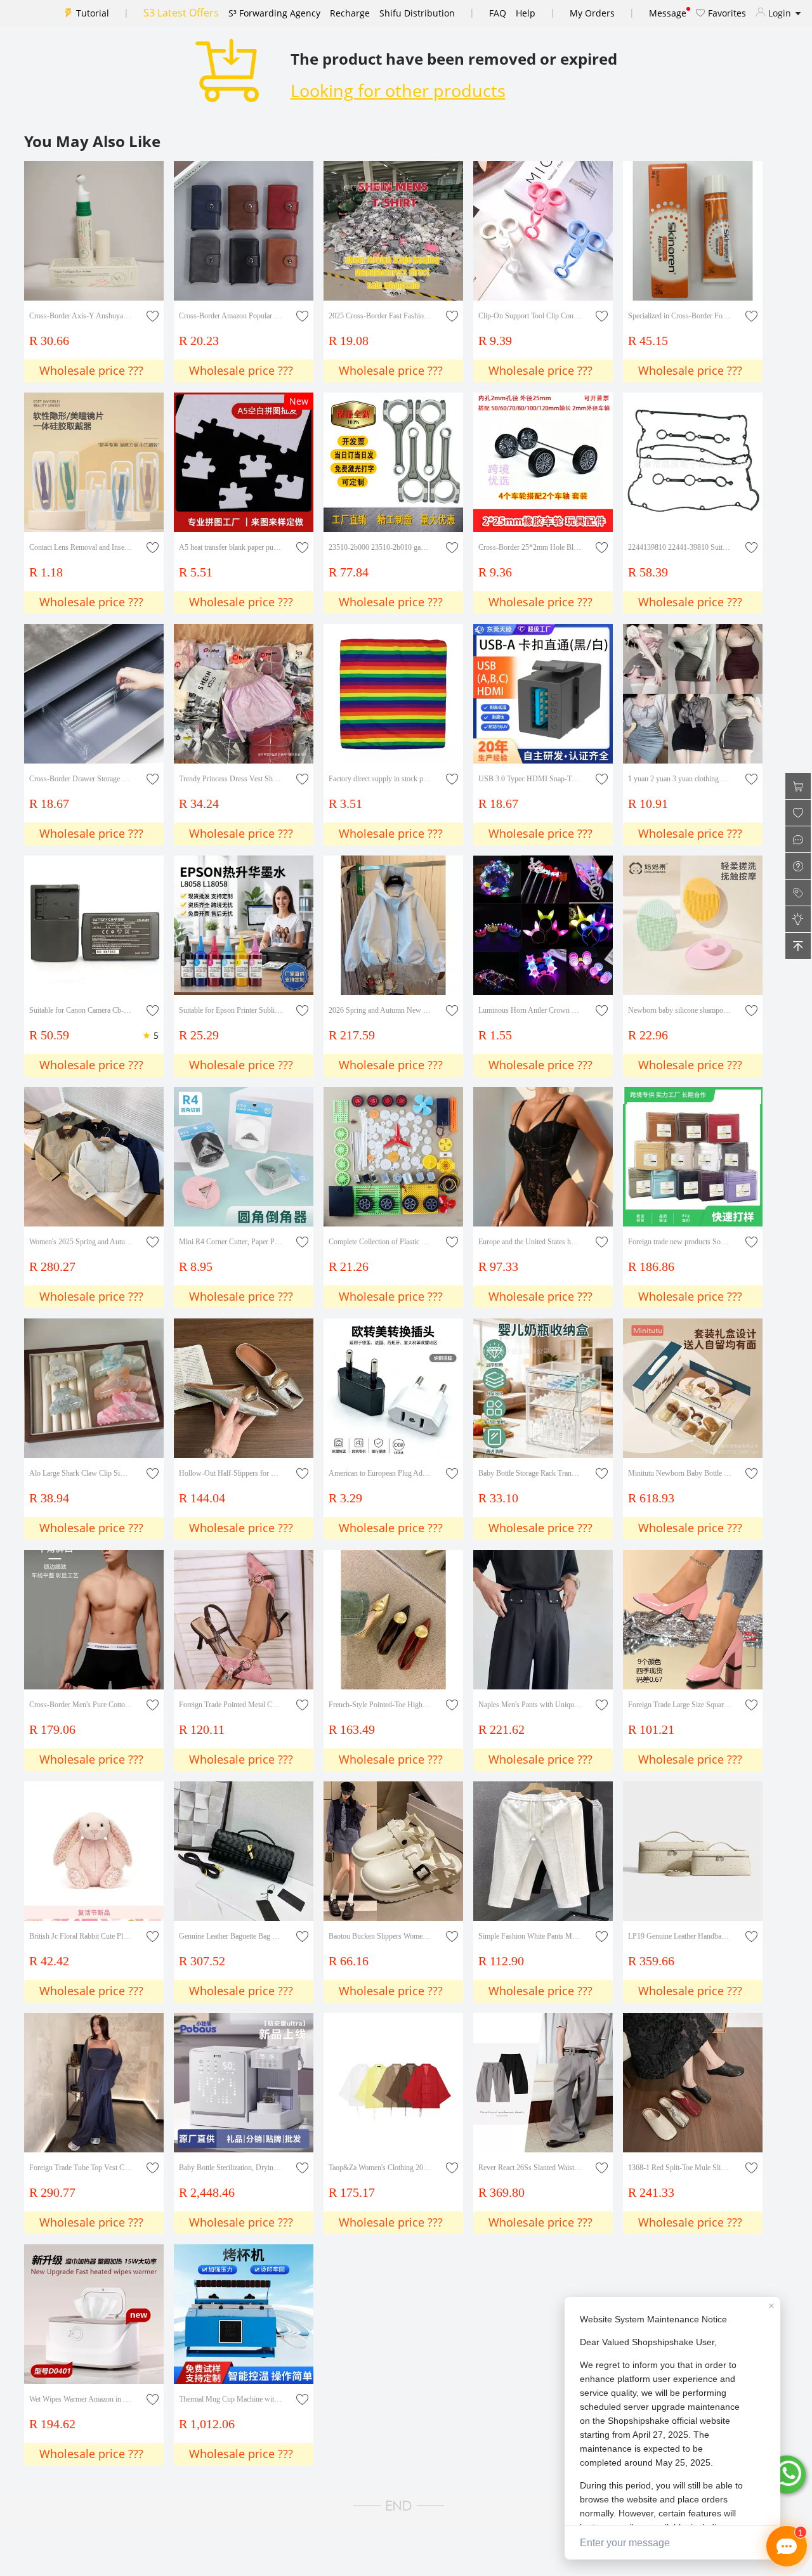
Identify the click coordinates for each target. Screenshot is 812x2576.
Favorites (726, 13)
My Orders (592, 13)
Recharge (350, 13)
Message (668, 13)
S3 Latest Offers (181, 13)
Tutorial (93, 13)
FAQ (498, 13)
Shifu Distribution (417, 13)
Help (526, 13)
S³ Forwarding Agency (274, 13)
